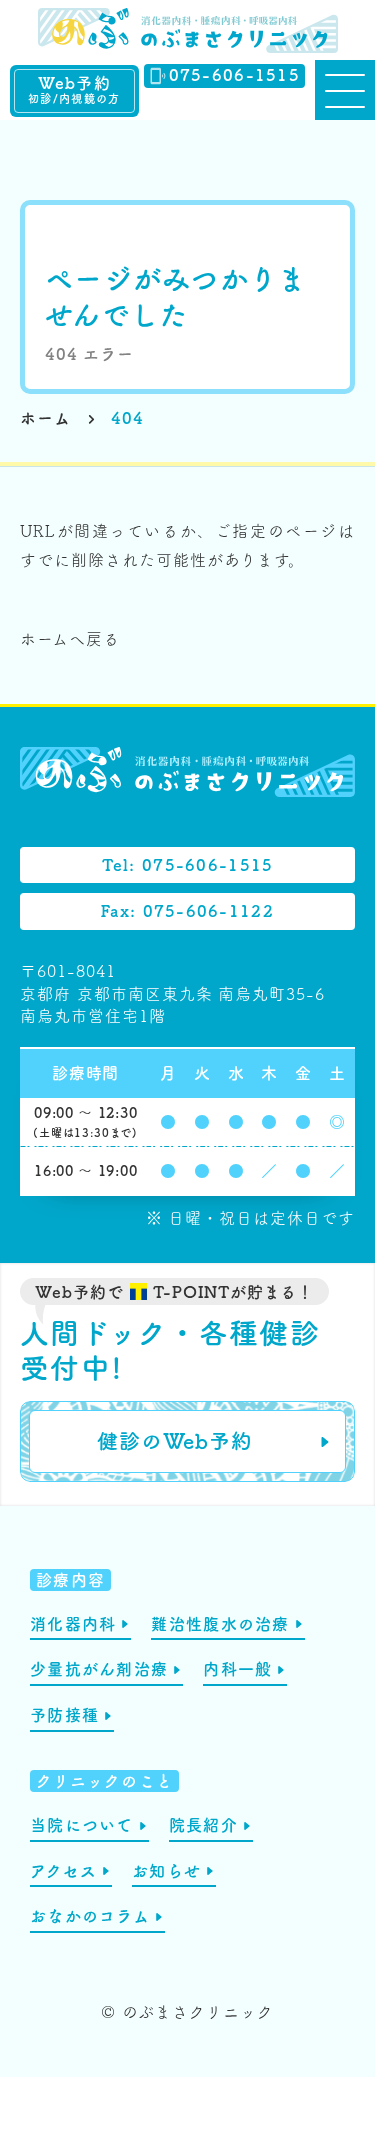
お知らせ (166, 1871)
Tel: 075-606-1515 (188, 865)
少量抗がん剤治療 (99, 1669)
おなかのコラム (90, 1916)
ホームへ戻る (70, 639)
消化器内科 (73, 1624)
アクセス (63, 1871)
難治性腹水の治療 (220, 1624)
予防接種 (64, 1715)
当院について (82, 1825)
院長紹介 (203, 1825)
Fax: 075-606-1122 (187, 911)
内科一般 (237, 1669)
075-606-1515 (234, 75)
